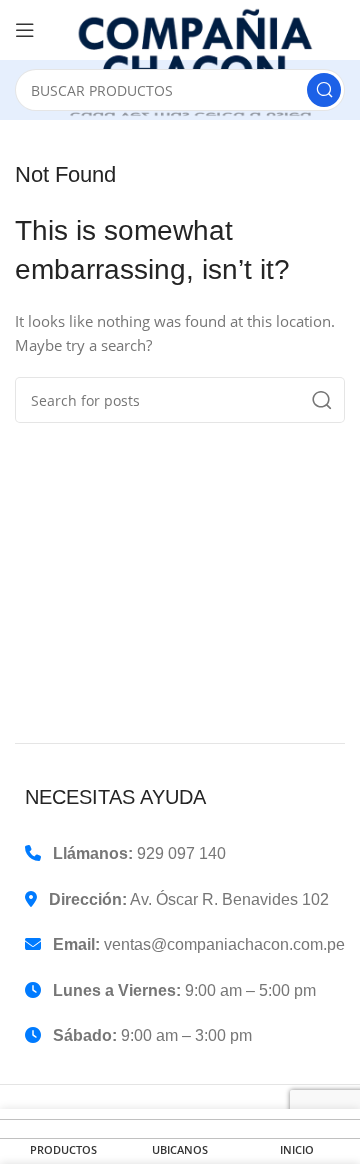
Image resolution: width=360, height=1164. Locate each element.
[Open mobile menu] (25, 30)
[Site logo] (200, 62)
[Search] (324, 90)
